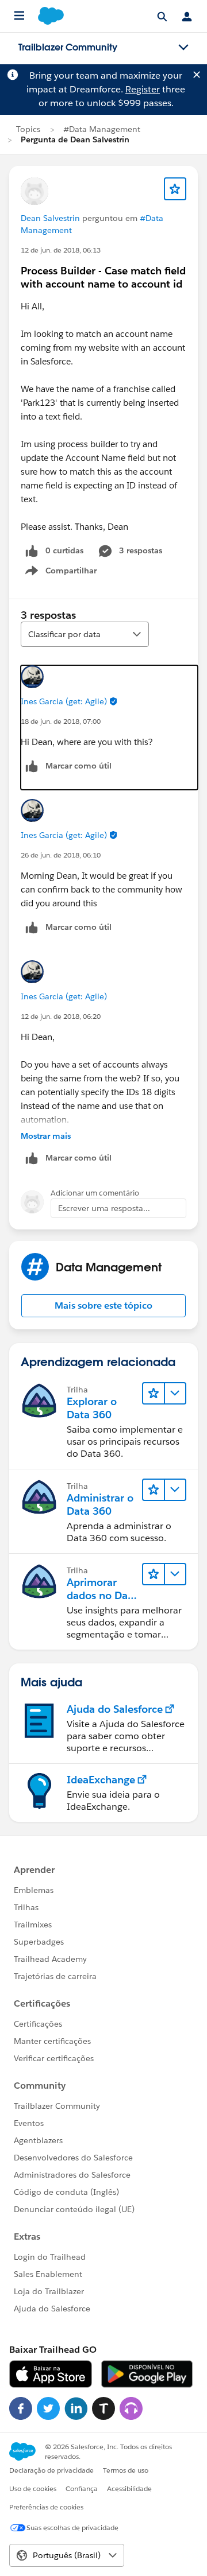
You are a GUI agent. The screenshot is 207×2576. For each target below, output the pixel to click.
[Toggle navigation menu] (183, 48)
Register (143, 89)
